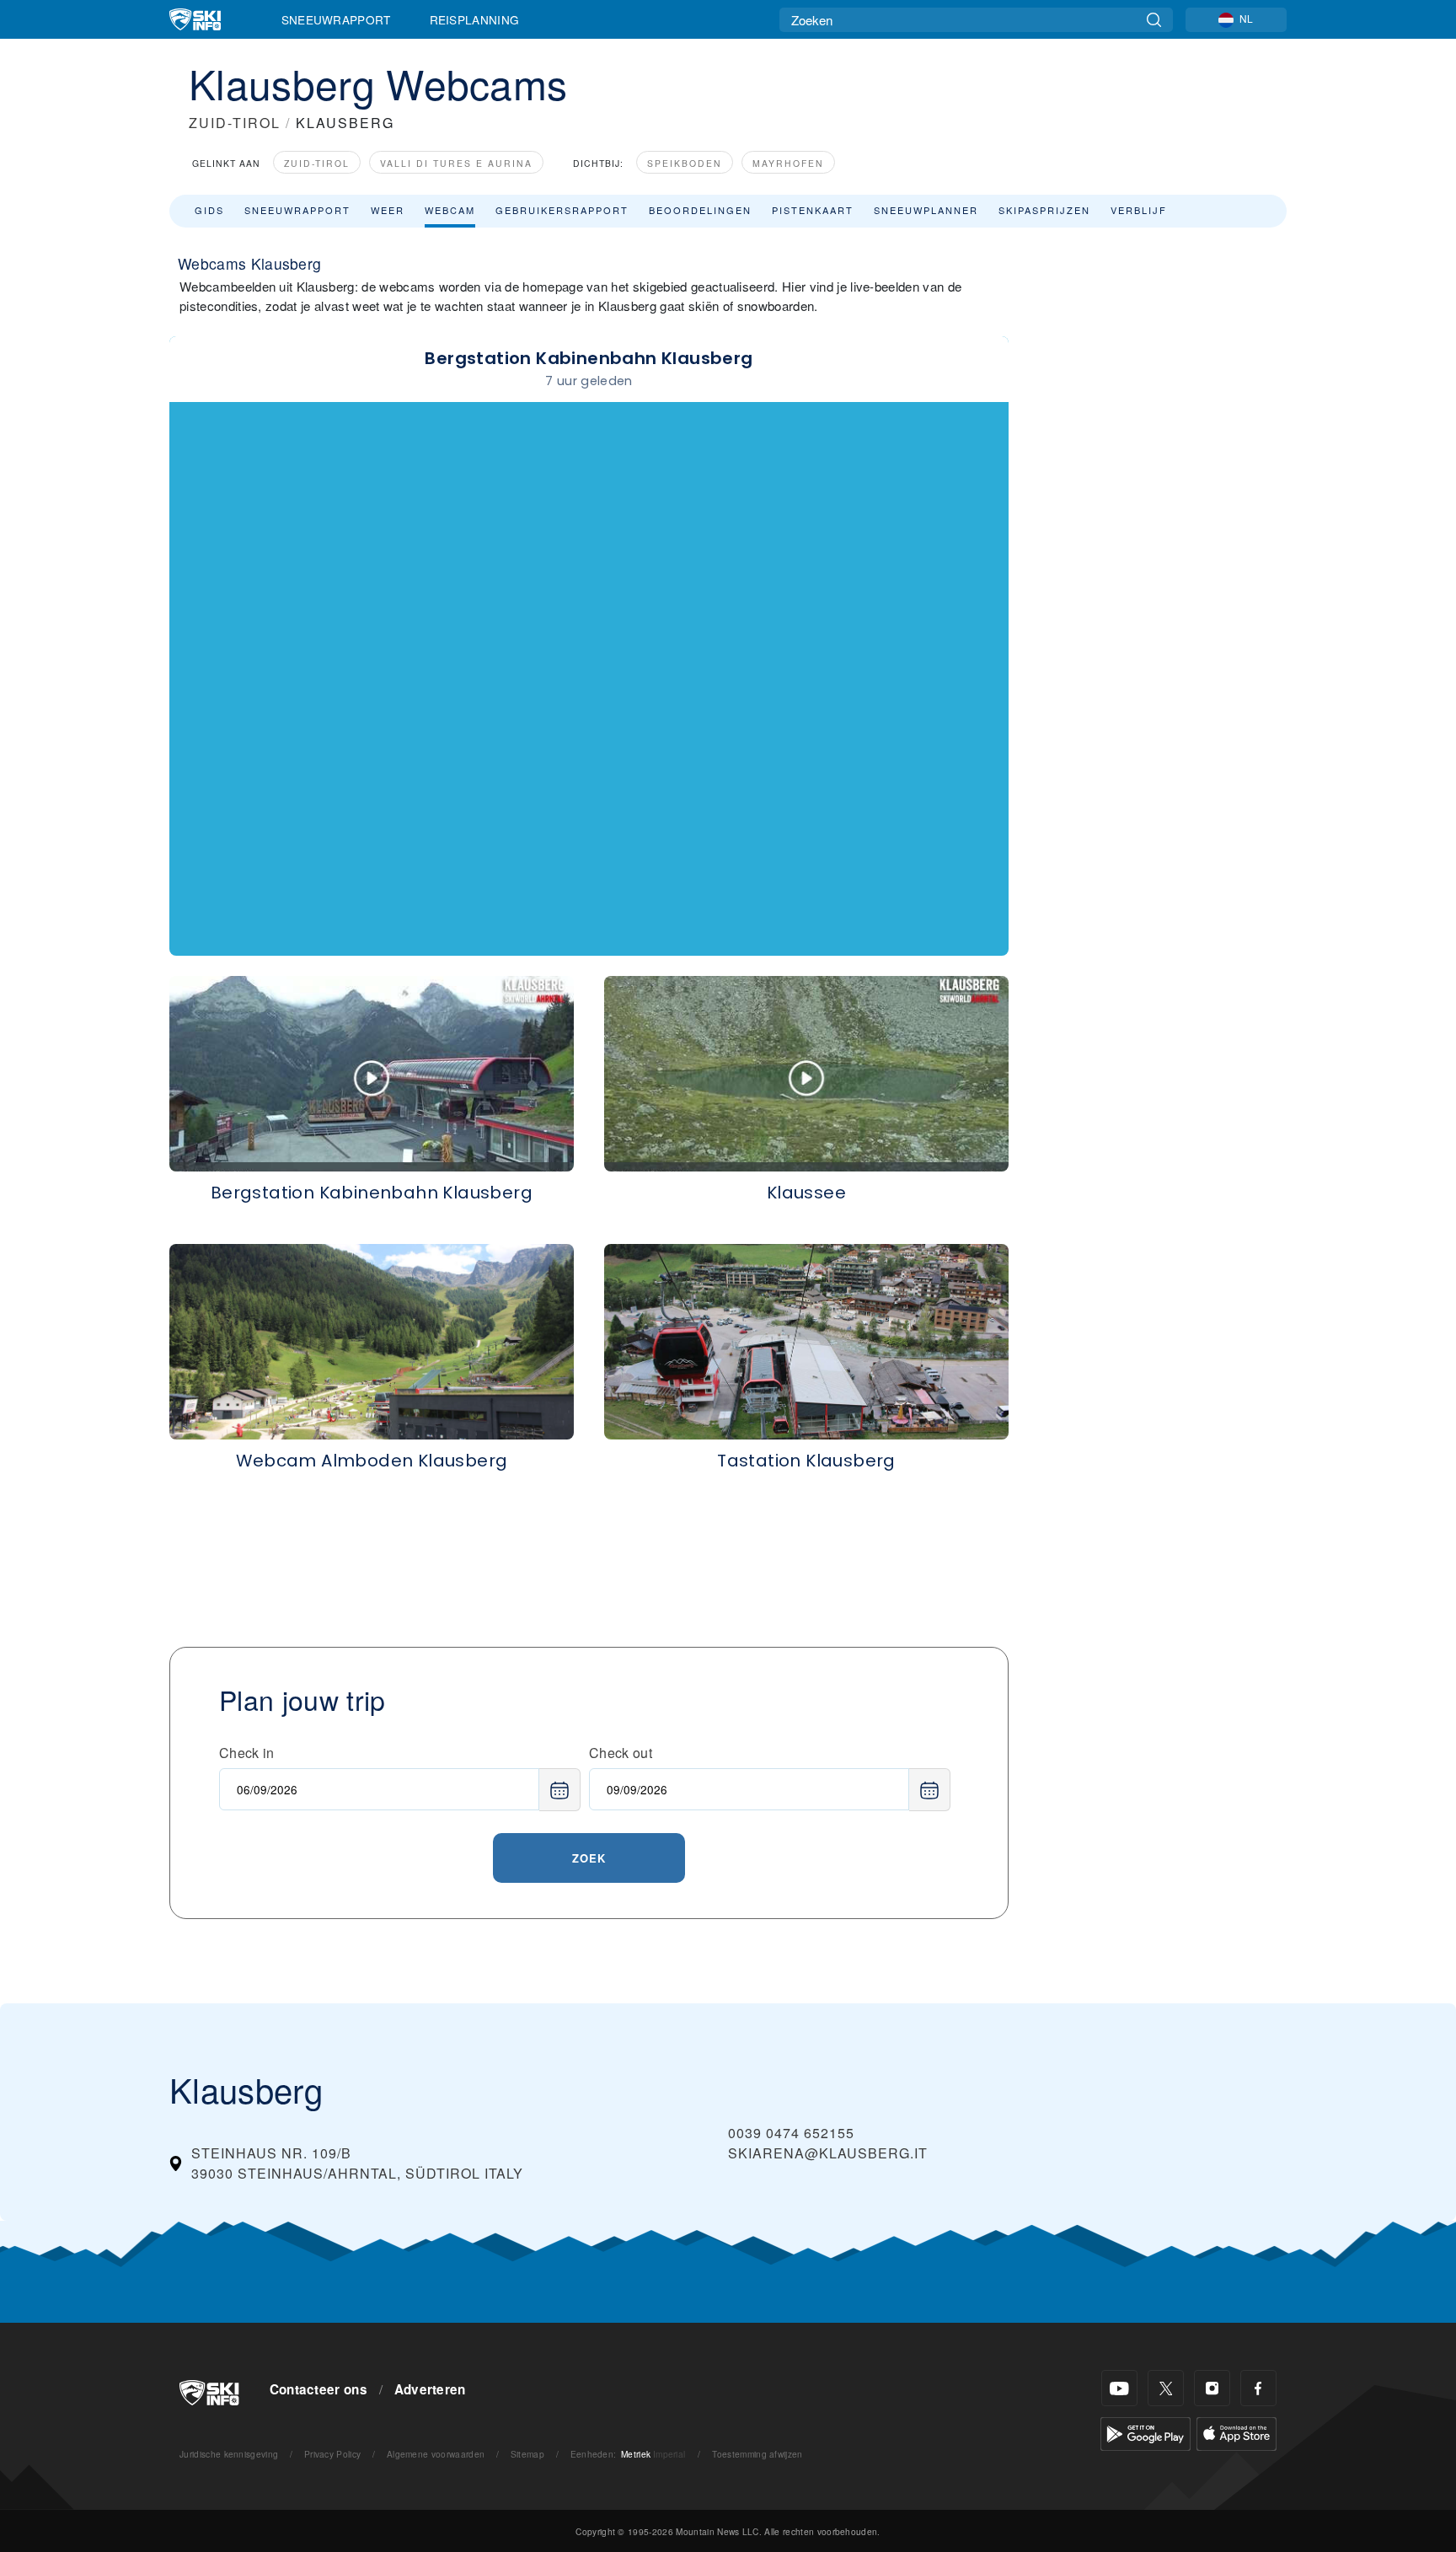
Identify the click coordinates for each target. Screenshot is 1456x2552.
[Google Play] (1146, 2432)
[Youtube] (1119, 2388)
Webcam (450, 210)
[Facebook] (1258, 2388)
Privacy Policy (332, 2454)
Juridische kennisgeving (229, 2454)
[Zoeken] (1154, 20)
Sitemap (527, 2454)
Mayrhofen (788, 163)
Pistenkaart (813, 210)
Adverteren (430, 2389)
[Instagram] (1212, 2388)
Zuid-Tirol (317, 163)
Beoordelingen (700, 210)
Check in (247, 1753)
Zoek (589, 1858)
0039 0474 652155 (791, 2133)
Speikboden (685, 163)
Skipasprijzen (1044, 210)
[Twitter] (1166, 2388)
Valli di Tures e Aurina (456, 163)
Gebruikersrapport (562, 210)
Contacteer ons (318, 2389)
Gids (209, 210)
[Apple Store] (1237, 2432)
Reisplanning (475, 19)
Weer (388, 210)
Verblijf (1139, 210)
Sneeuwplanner (926, 210)
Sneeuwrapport (336, 19)
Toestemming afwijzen (757, 2454)
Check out (621, 1753)
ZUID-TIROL (235, 123)
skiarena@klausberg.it (828, 2153)
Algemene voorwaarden (436, 2454)
